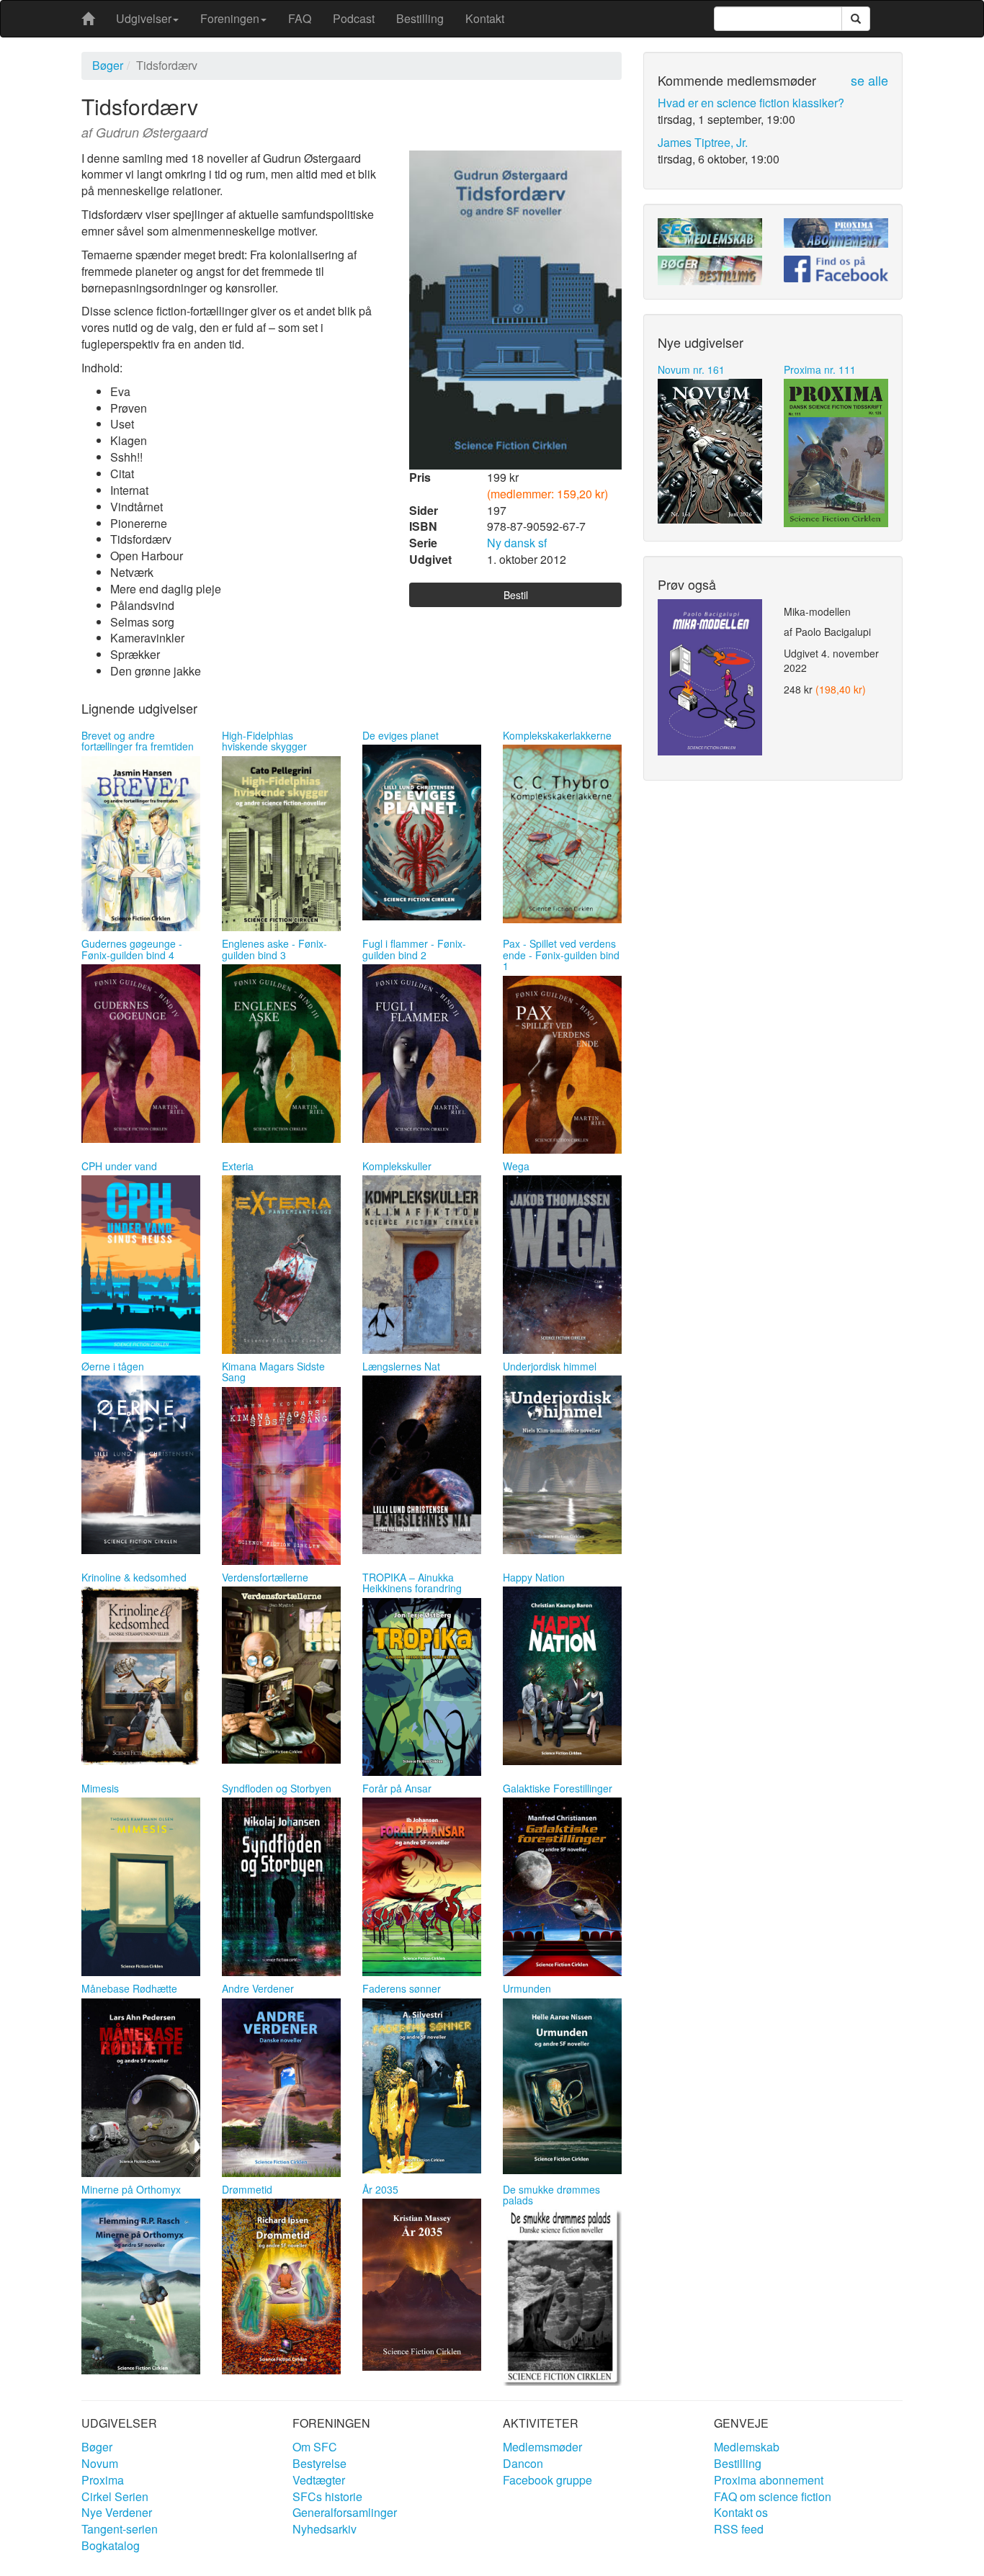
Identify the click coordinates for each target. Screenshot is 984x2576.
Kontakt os (741, 2512)
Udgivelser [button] (144, 18)
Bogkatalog (111, 2545)
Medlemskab (747, 2447)
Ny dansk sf (517, 543)
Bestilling (420, 18)
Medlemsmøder (542, 2447)
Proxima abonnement (769, 2480)
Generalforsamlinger (345, 2512)
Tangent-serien (120, 2529)
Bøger (108, 65)
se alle (869, 80)
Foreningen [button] (230, 18)
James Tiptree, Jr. (703, 142)
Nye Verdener (117, 2512)
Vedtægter (319, 2480)
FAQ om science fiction (773, 2496)
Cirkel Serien (115, 2496)
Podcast (354, 18)
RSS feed (739, 2529)
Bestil (516, 595)
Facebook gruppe (547, 2480)
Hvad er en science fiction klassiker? (751, 103)
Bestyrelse (319, 2463)
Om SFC (315, 2447)
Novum (100, 2463)
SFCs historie (327, 2496)
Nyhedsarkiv (325, 2529)
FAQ (300, 18)
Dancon (523, 2463)
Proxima (103, 2480)
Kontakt (485, 18)
